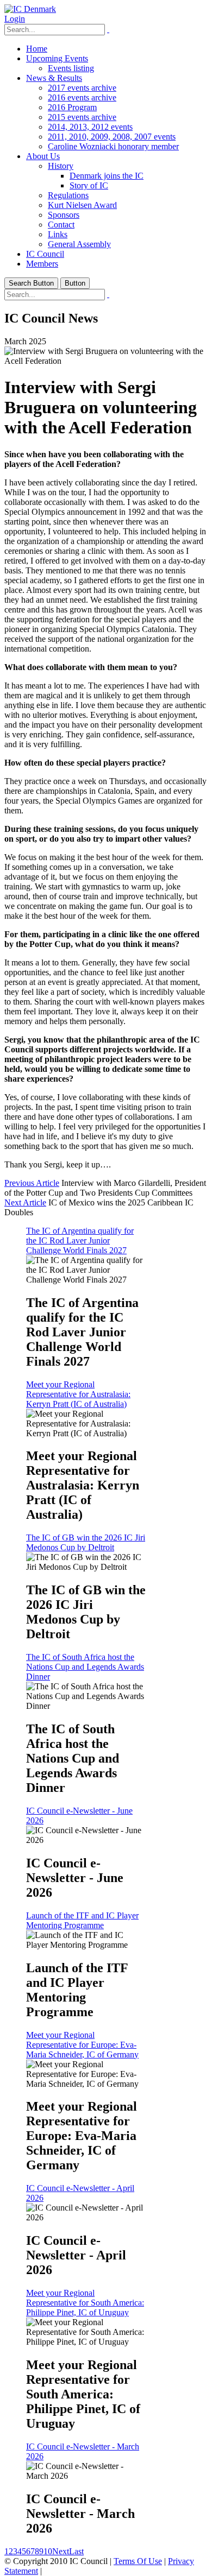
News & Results (54, 78)
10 (48, 2551)
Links (58, 234)
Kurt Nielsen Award (82, 205)
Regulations (68, 195)
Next (61, 2551)
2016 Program (72, 107)
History (61, 166)
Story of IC (89, 185)
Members (42, 264)
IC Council (45, 254)
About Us (43, 156)
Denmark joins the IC (107, 176)
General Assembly (79, 244)
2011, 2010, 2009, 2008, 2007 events (112, 137)
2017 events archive (82, 88)
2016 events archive (82, 97)
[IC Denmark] (30, 9)
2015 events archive (82, 117)
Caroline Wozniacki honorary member (113, 146)
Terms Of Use (138, 2561)
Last (76, 2551)
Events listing (71, 68)
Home (37, 49)
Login (15, 19)
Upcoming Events (57, 58)
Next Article (25, 1202)
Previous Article (32, 1183)
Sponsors (64, 215)
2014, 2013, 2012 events (90, 127)
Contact (61, 225)
